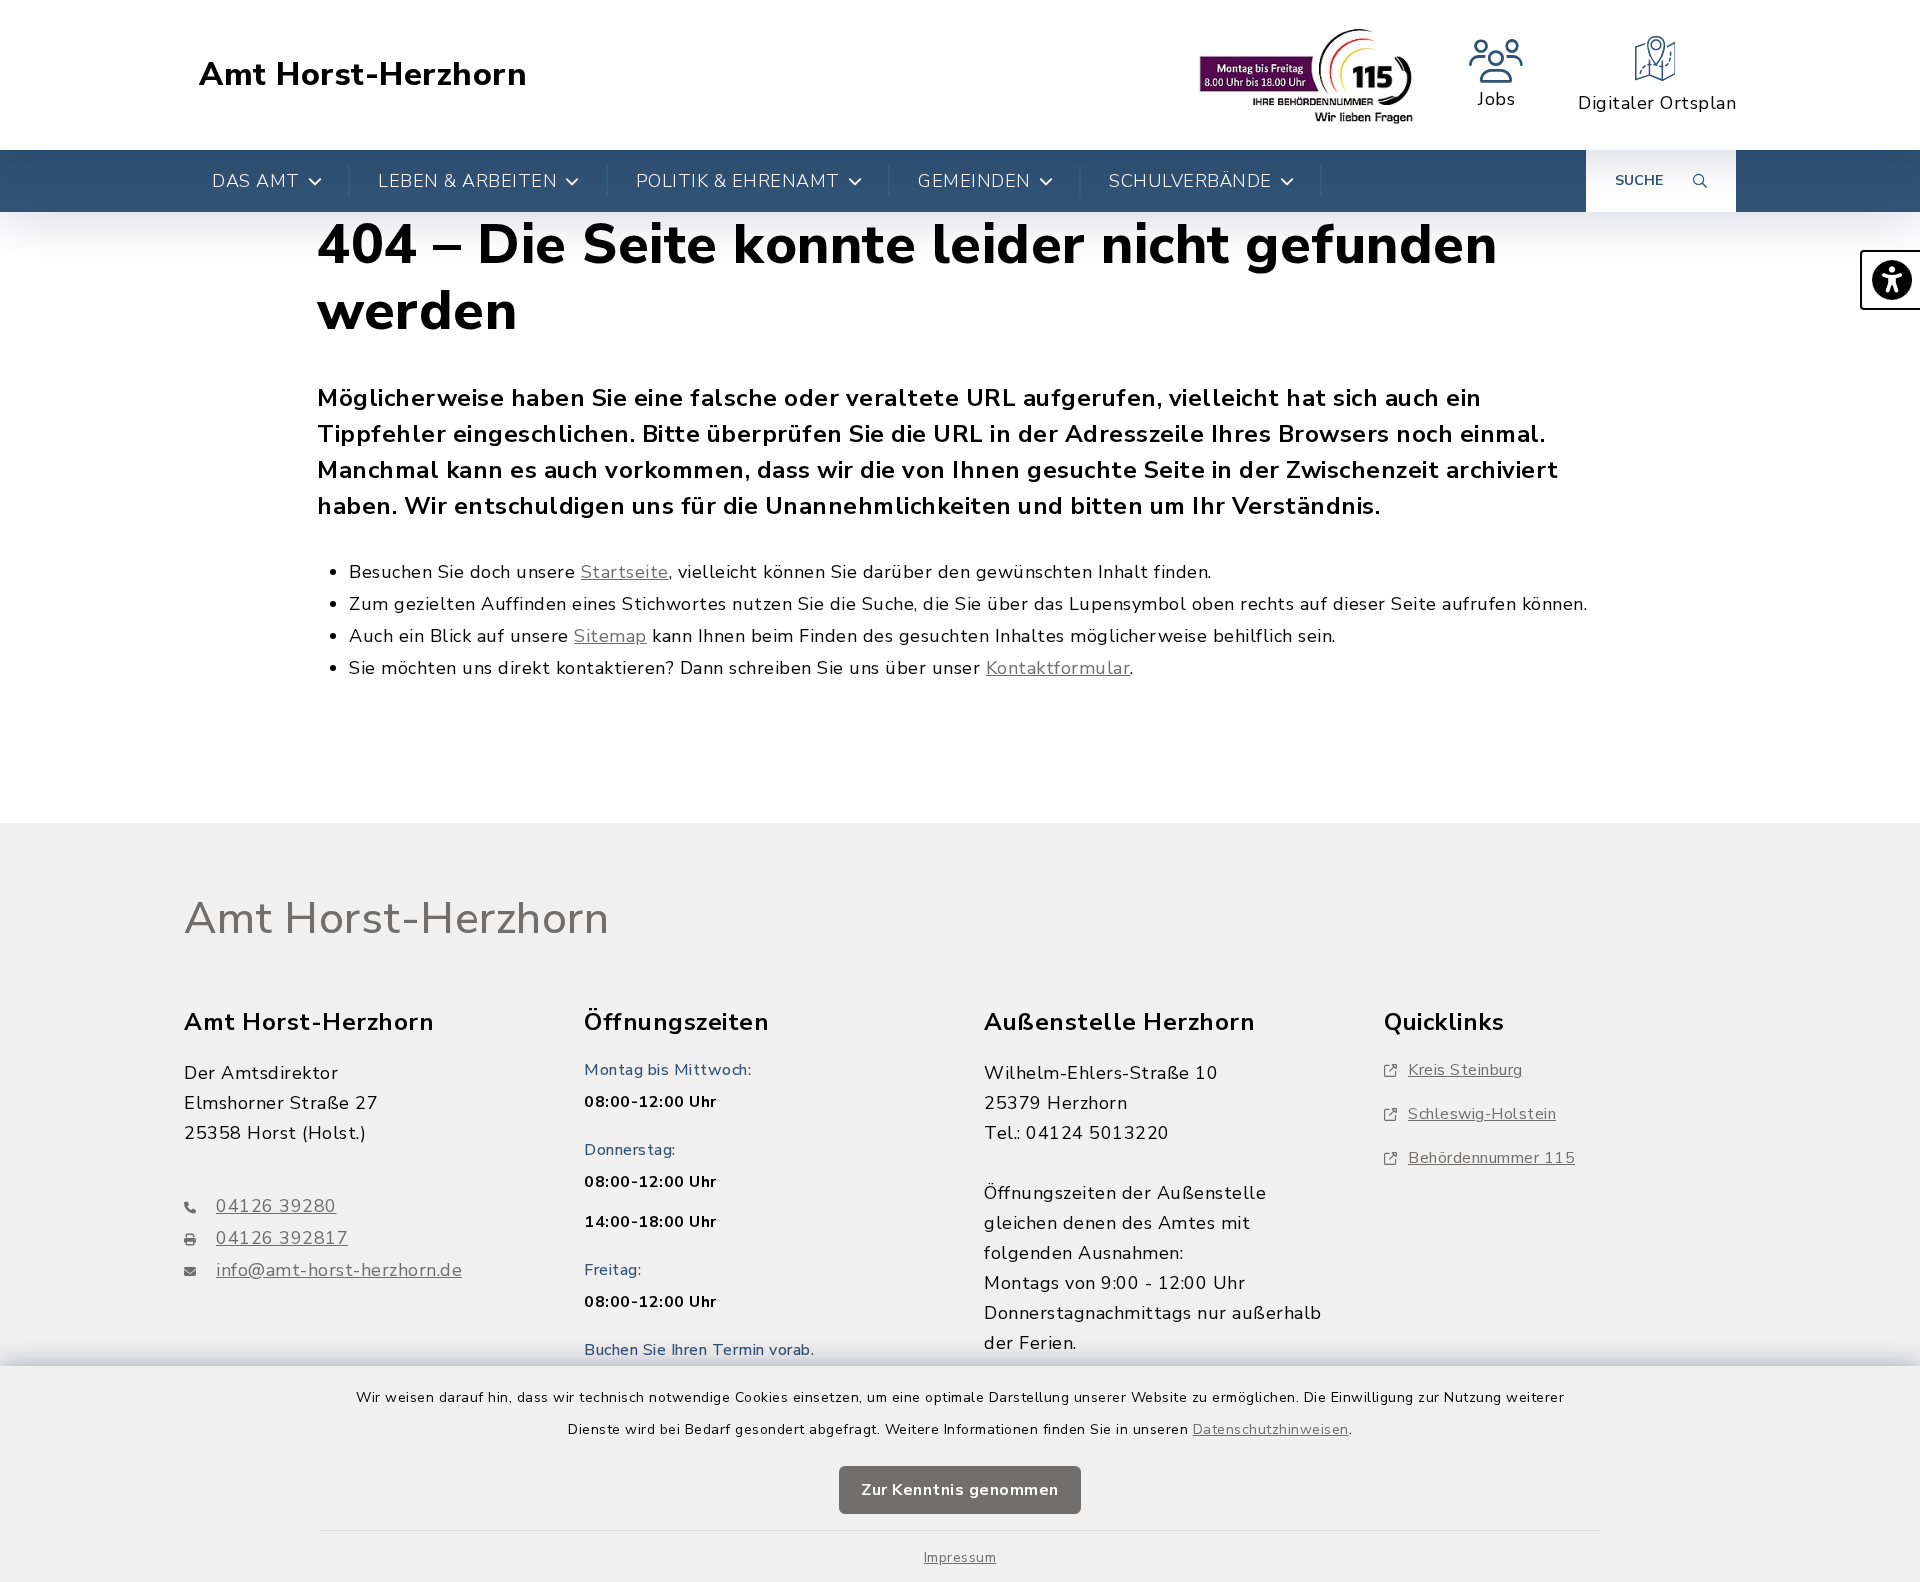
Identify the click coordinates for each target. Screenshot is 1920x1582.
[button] (1890, 280)
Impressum (960, 1557)
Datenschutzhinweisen (1271, 1429)
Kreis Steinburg (1465, 1070)
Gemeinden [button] (974, 181)
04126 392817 (282, 1238)
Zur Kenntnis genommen (960, 1490)
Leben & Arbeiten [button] (467, 181)
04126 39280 (276, 1206)
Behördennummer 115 (1491, 1158)
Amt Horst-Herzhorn (363, 75)
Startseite (625, 572)
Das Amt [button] (256, 181)
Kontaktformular (1058, 668)
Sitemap (610, 636)
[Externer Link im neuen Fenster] (1306, 75)
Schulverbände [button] (1190, 181)
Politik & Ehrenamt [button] (738, 181)
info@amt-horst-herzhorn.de (339, 1270)
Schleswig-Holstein (1482, 1114)
